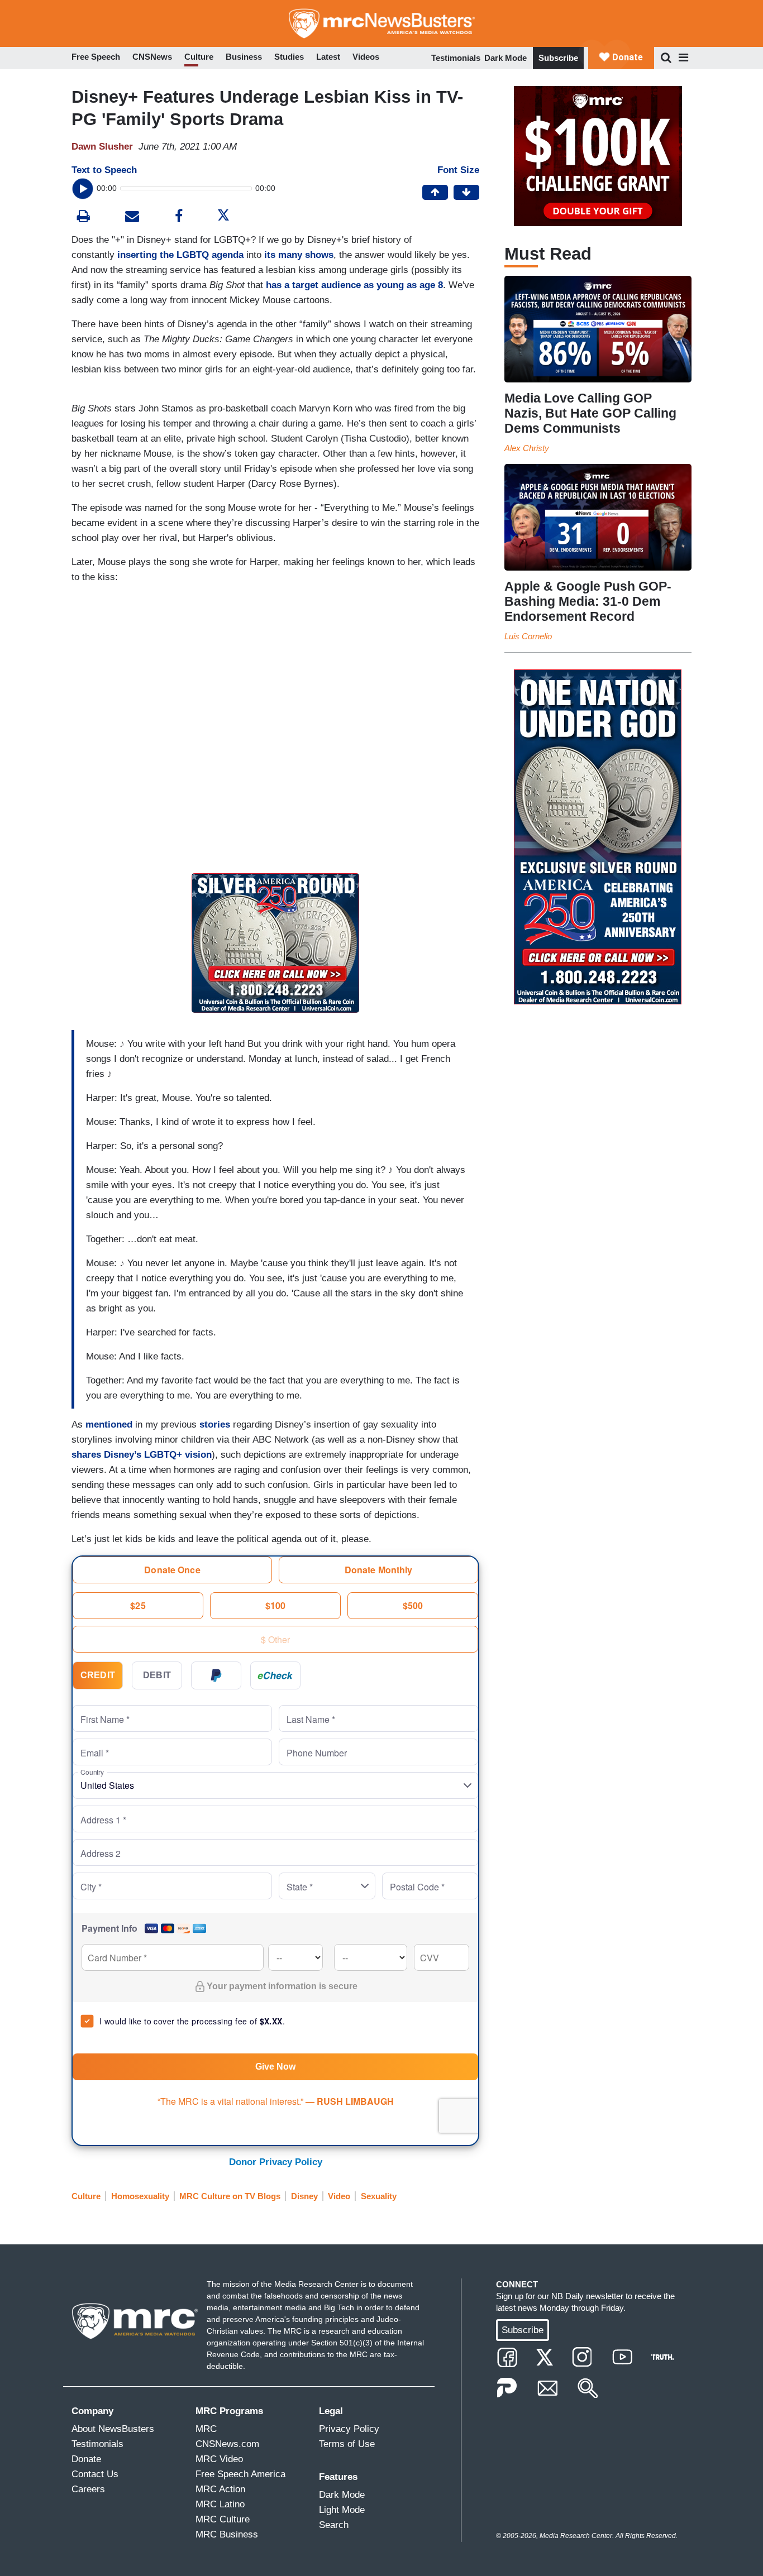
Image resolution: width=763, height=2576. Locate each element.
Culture (86, 2196)
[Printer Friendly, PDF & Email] (132, 217)
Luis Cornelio (528, 636)
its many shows (299, 255)
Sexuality (379, 2196)
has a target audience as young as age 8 (354, 285)
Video (339, 2196)
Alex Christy (527, 448)
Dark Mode (506, 58)
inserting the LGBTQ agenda (180, 255)
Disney (304, 2196)
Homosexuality (140, 2196)
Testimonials (456, 58)
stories (215, 1425)
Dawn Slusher (102, 147)
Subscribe (558, 58)
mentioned (109, 1425)
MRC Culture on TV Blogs (230, 2196)
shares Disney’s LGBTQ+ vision (142, 1455)
